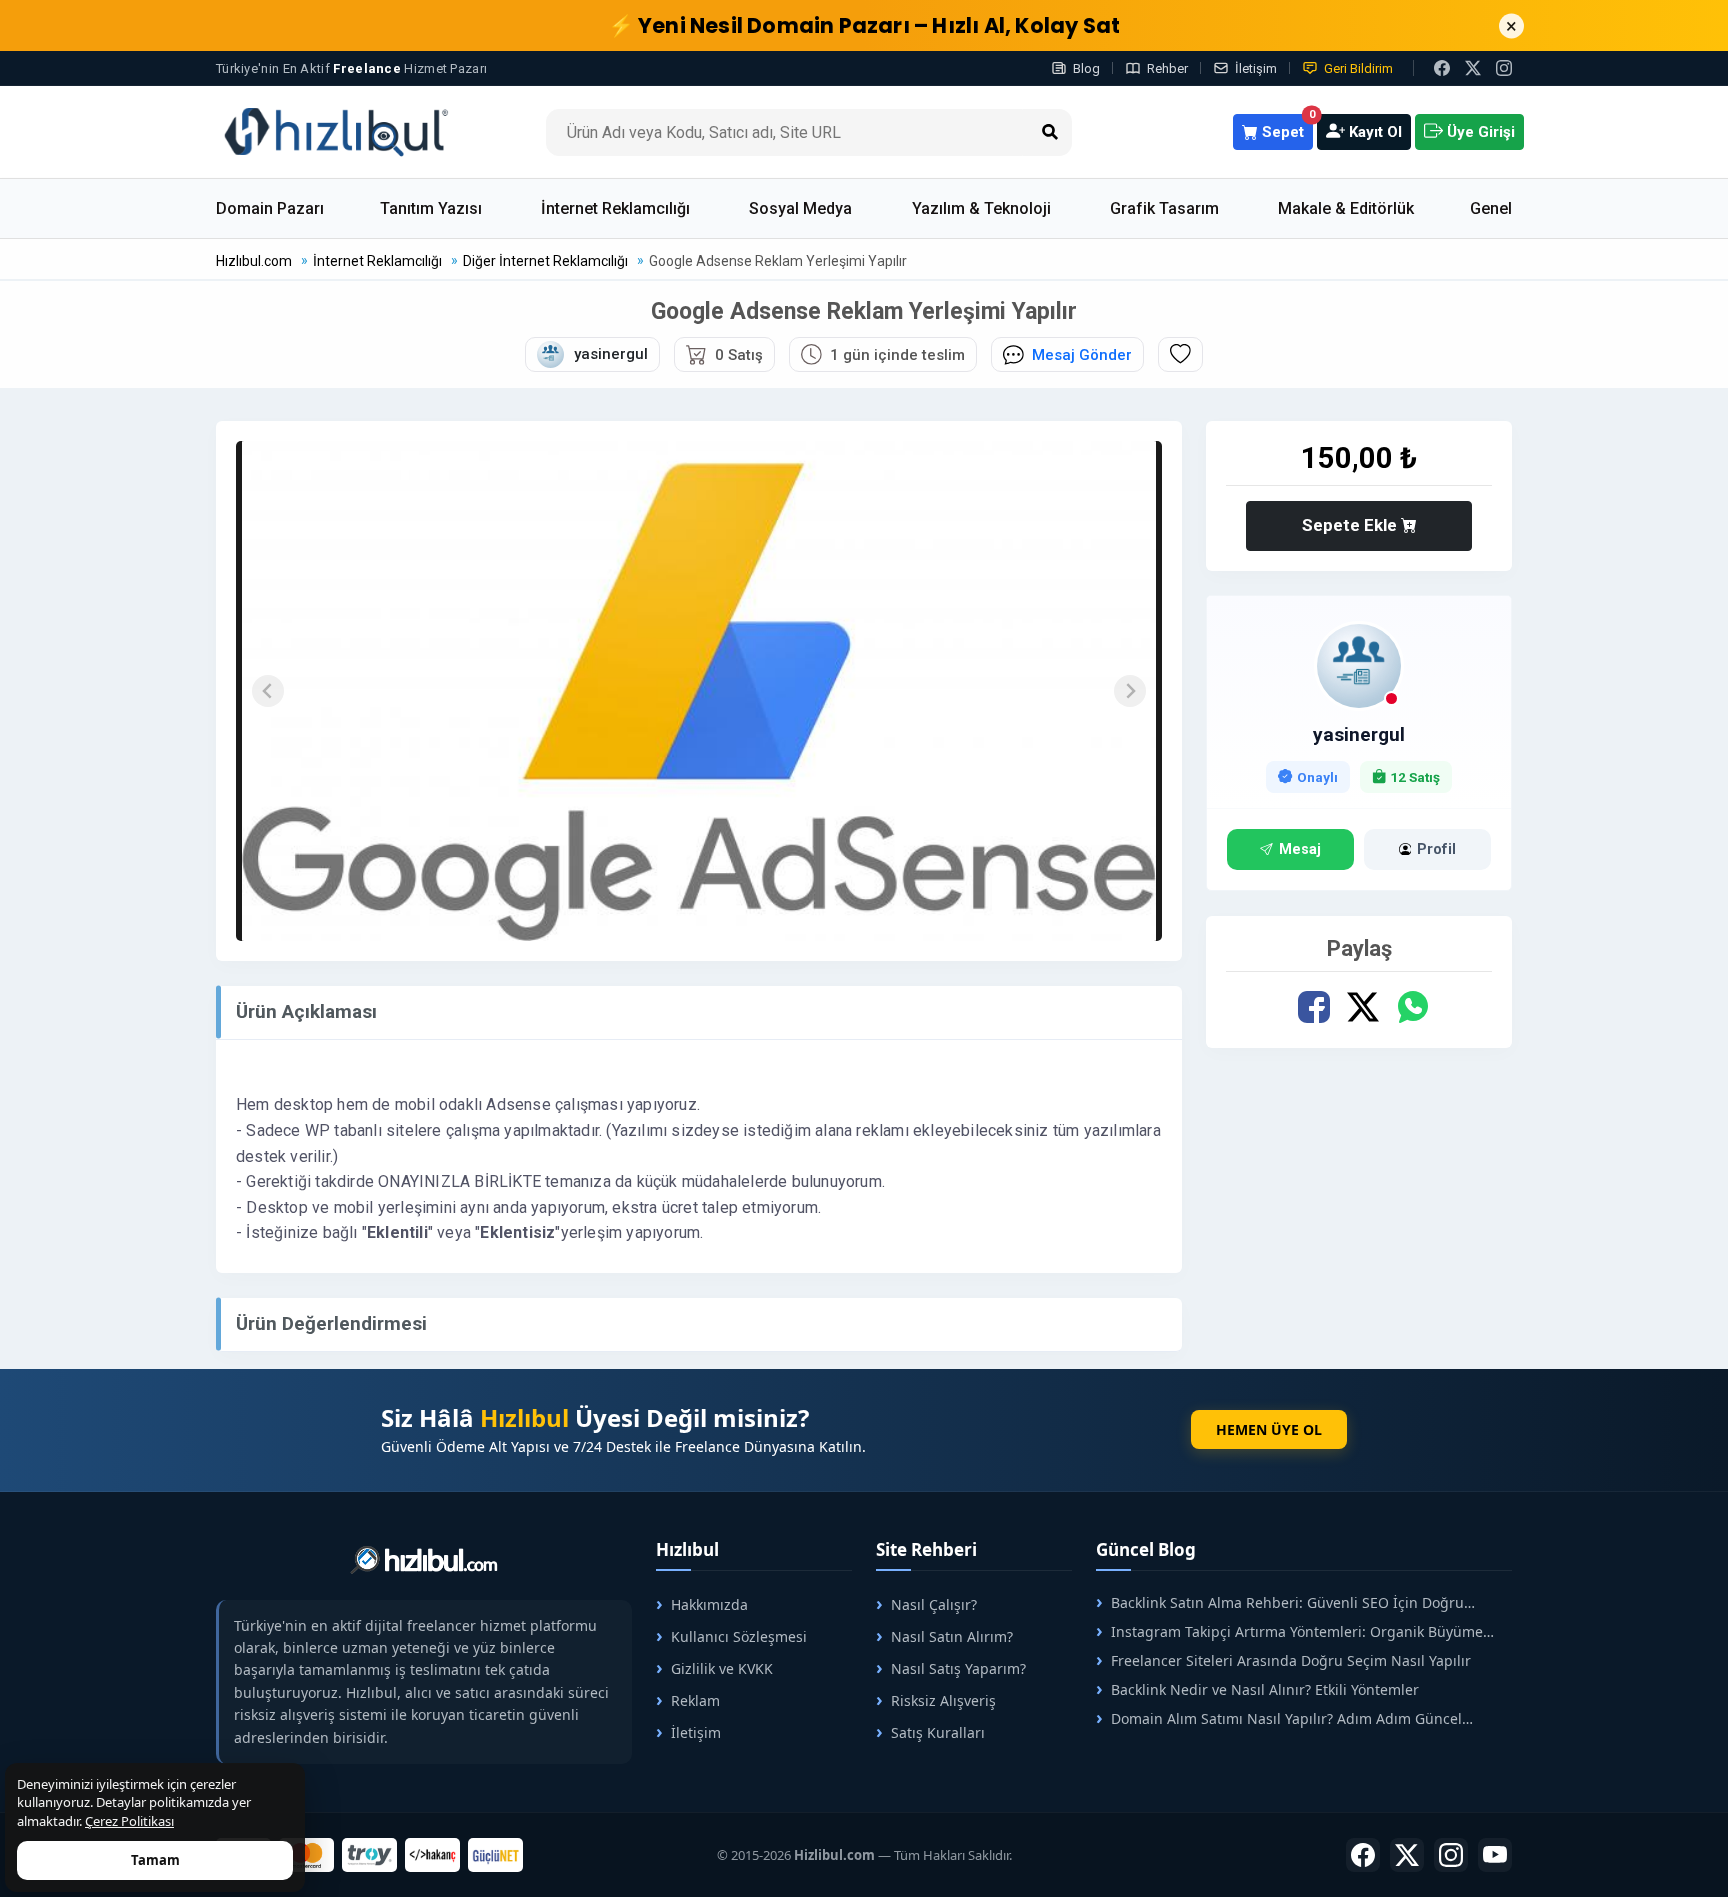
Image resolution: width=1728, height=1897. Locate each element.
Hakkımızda (709, 1604)
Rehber (1167, 68)
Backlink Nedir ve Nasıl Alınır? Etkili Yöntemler (1265, 1689)
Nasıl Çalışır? (934, 1604)
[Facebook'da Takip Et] (1363, 1855)
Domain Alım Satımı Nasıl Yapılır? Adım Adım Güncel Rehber (1279, 1718)
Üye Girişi (1479, 132)
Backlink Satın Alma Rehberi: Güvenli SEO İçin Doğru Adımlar (1280, 1602)
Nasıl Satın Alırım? (952, 1636)
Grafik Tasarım (1164, 208)
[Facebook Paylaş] (1314, 1007)
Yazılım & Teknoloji (981, 208)
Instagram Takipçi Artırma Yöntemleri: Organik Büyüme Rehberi (1289, 1631)
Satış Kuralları (938, 1732)
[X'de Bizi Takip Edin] (1473, 68)
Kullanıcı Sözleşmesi (739, 1636)
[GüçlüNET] (495, 1855)
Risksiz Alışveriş (943, 1700)
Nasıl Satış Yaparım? (958, 1668)
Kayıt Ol (1373, 132)
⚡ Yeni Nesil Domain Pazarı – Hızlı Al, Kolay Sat (864, 25)
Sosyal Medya (800, 208)
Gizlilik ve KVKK (722, 1668)
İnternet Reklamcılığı (615, 208)
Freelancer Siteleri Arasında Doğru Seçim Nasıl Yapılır (1291, 1660)
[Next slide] (1130, 691)
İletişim (1256, 68)
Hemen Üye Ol (1269, 1429)
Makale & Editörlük (1346, 208)
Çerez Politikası (129, 1821)
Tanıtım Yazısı (431, 208)
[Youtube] (1495, 1855)
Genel (1491, 208)
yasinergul (1359, 734)
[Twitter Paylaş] (1363, 1007)
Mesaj (1300, 849)
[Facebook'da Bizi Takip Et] (1442, 68)
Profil (1436, 849)
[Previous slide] (268, 691)
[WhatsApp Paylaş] (1412, 1007)
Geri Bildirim (1358, 68)
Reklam (695, 1700)
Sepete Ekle (1351, 525)
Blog (1086, 68)
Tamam (155, 1860)
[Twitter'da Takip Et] (1407, 1855)
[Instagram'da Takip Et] (1504, 68)
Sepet (1285, 127)
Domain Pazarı (270, 208)
